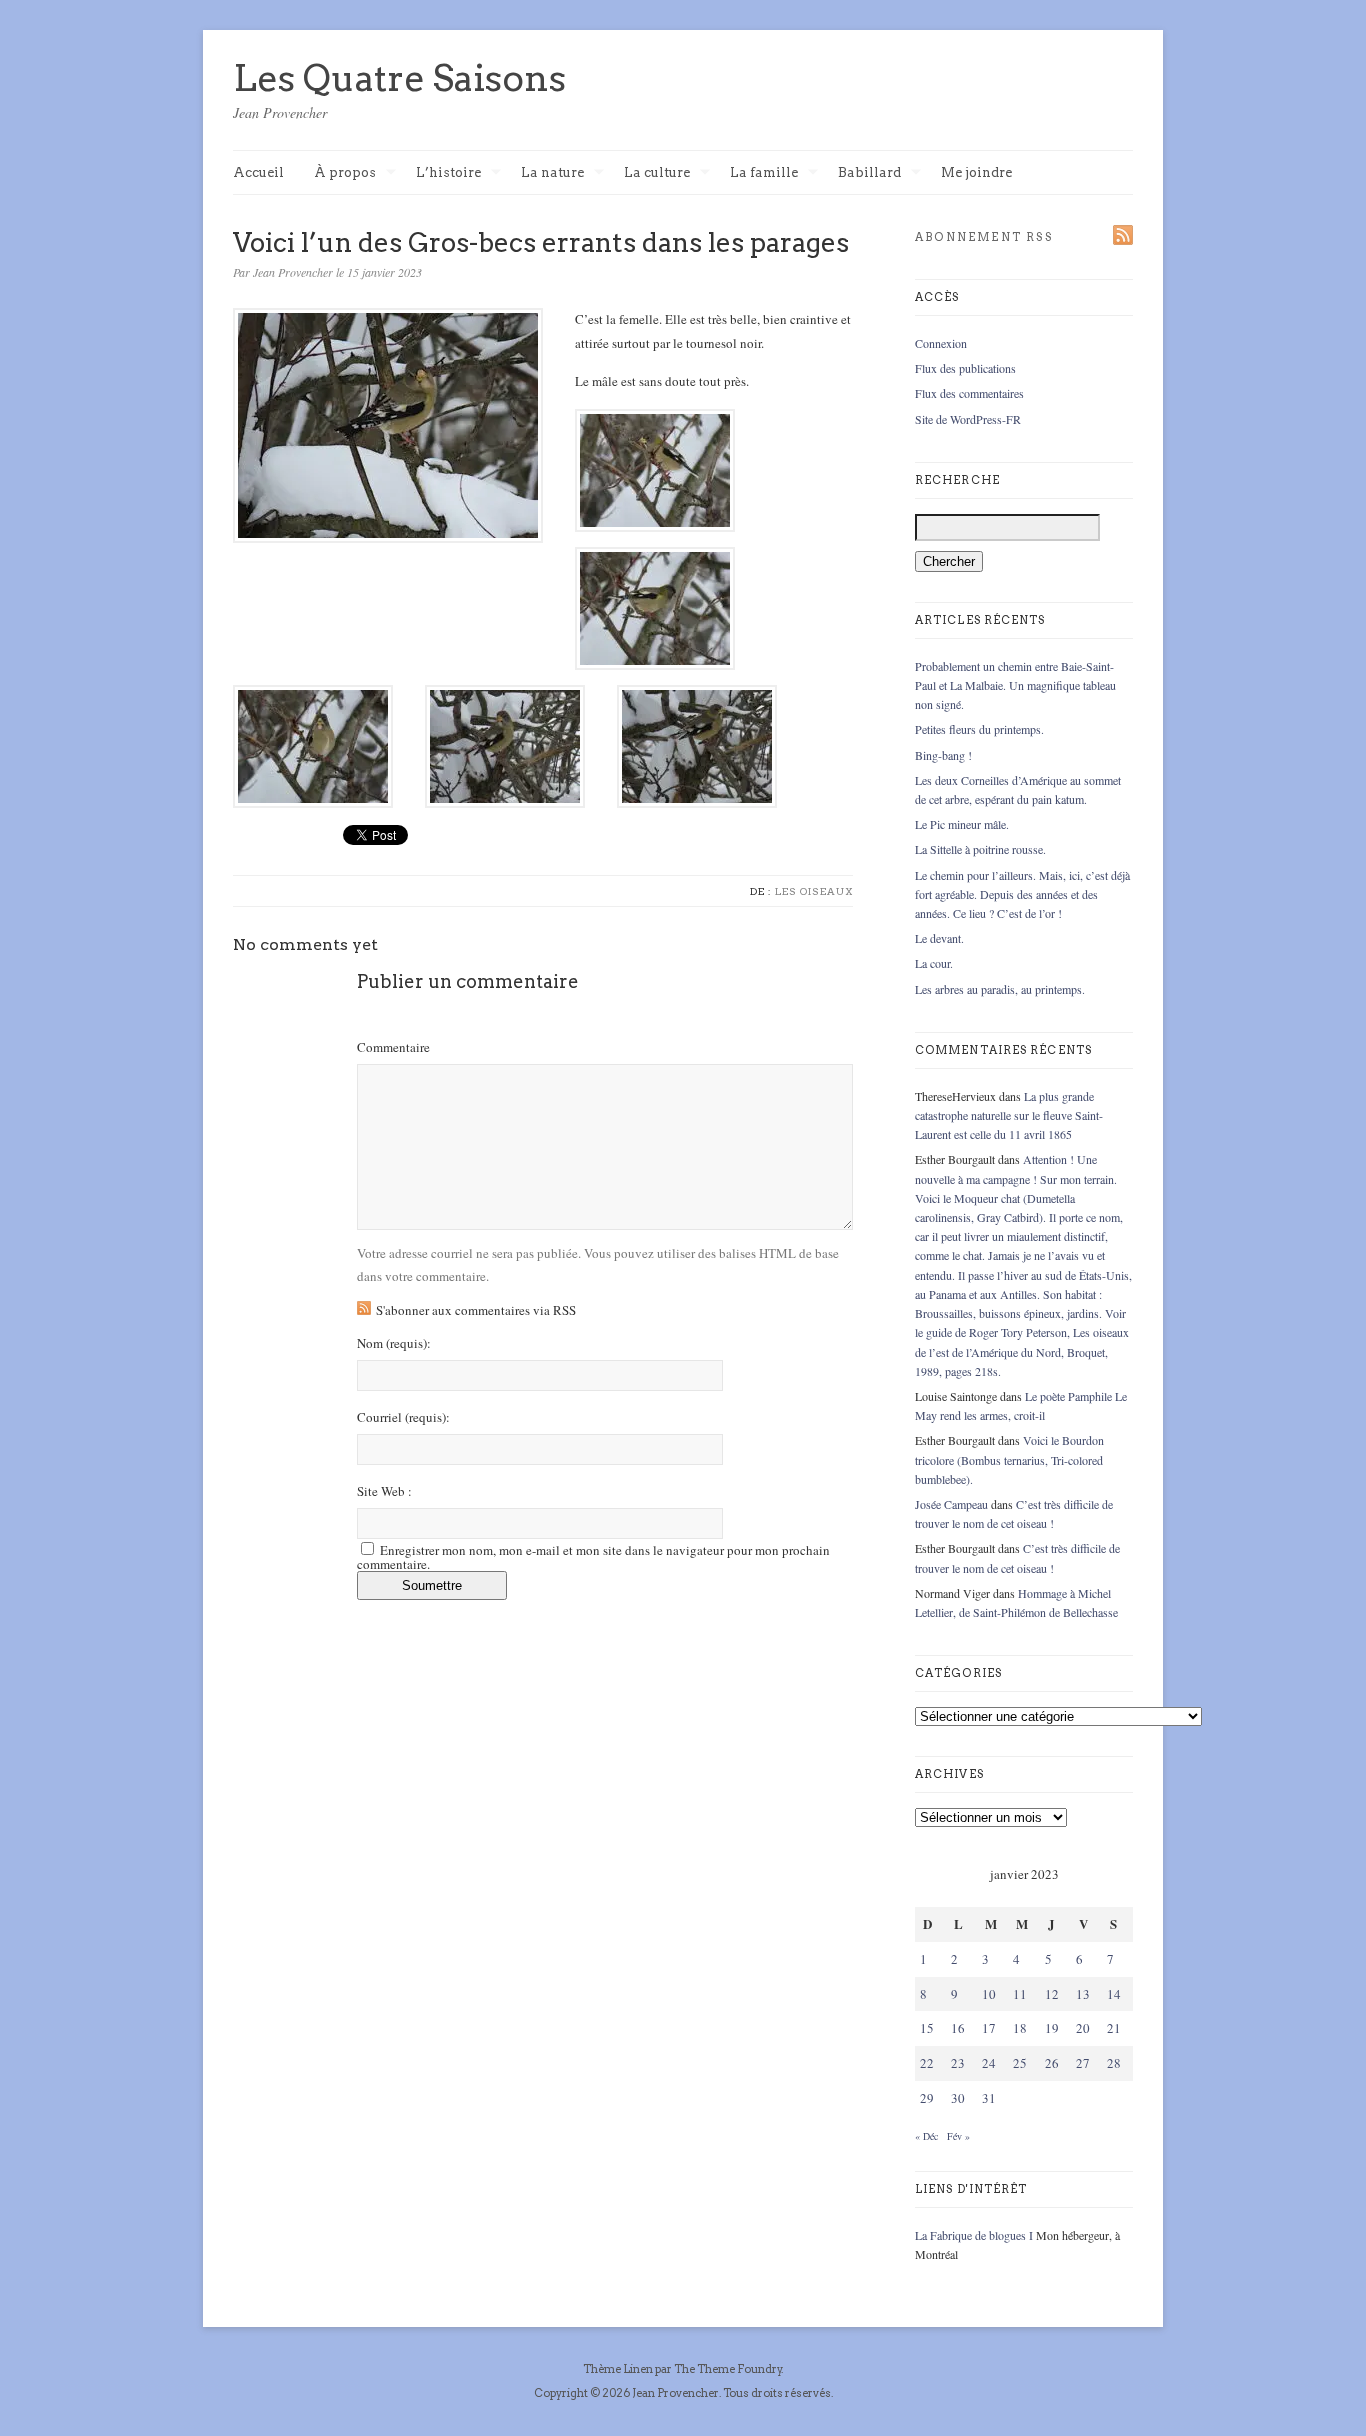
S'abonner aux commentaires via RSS (476, 1310)
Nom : (394, 1343)
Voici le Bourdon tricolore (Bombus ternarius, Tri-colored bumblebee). (1009, 1459)
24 (989, 2063)
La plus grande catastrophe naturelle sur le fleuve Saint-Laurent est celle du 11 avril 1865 (1009, 1115)
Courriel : (403, 1417)
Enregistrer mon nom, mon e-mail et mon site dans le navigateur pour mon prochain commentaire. (593, 1557)
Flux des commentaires (969, 393)
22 (927, 2063)
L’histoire (448, 173)
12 (1052, 1994)
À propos (345, 173)
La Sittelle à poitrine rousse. (980, 849)
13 (1083, 1994)
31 (989, 2098)
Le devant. (939, 938)
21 (1114, 2028)
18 (1020, 2028)
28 (1114, 2063)
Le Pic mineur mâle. (962, 824)
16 (958, 2028)
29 (927, 2098)
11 (1020, 1994)
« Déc (926, 2136)
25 (1020, 2063)
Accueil (258, 172)
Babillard (869, 173)
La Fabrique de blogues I (974, 2235)
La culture (657, 173)
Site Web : (384, 1491)
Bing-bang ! (943, 755)
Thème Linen (619, 2369)
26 (1052, 2063)
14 (1114, 1994)
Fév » (958, 2136)
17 (989, 2028)
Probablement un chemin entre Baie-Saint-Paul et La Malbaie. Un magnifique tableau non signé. (1015, 685)
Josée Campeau (951, 1504)
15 (927, 2028)
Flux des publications (965, 368)
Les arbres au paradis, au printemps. (1000, 989)
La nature (552, 173)
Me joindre (976, 172)
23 (958, 2063)
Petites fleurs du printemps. (979, 729)
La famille (764, 173)
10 (989, 1994)
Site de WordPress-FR (968, 419)
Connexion (941, 343)
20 (1083, 2028)
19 (1052, 2028)
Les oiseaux (814, 891)
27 (1083, 2063)
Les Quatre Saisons (399, 78)
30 (958, 2098)
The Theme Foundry (728, 2369)
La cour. (934, 963)
